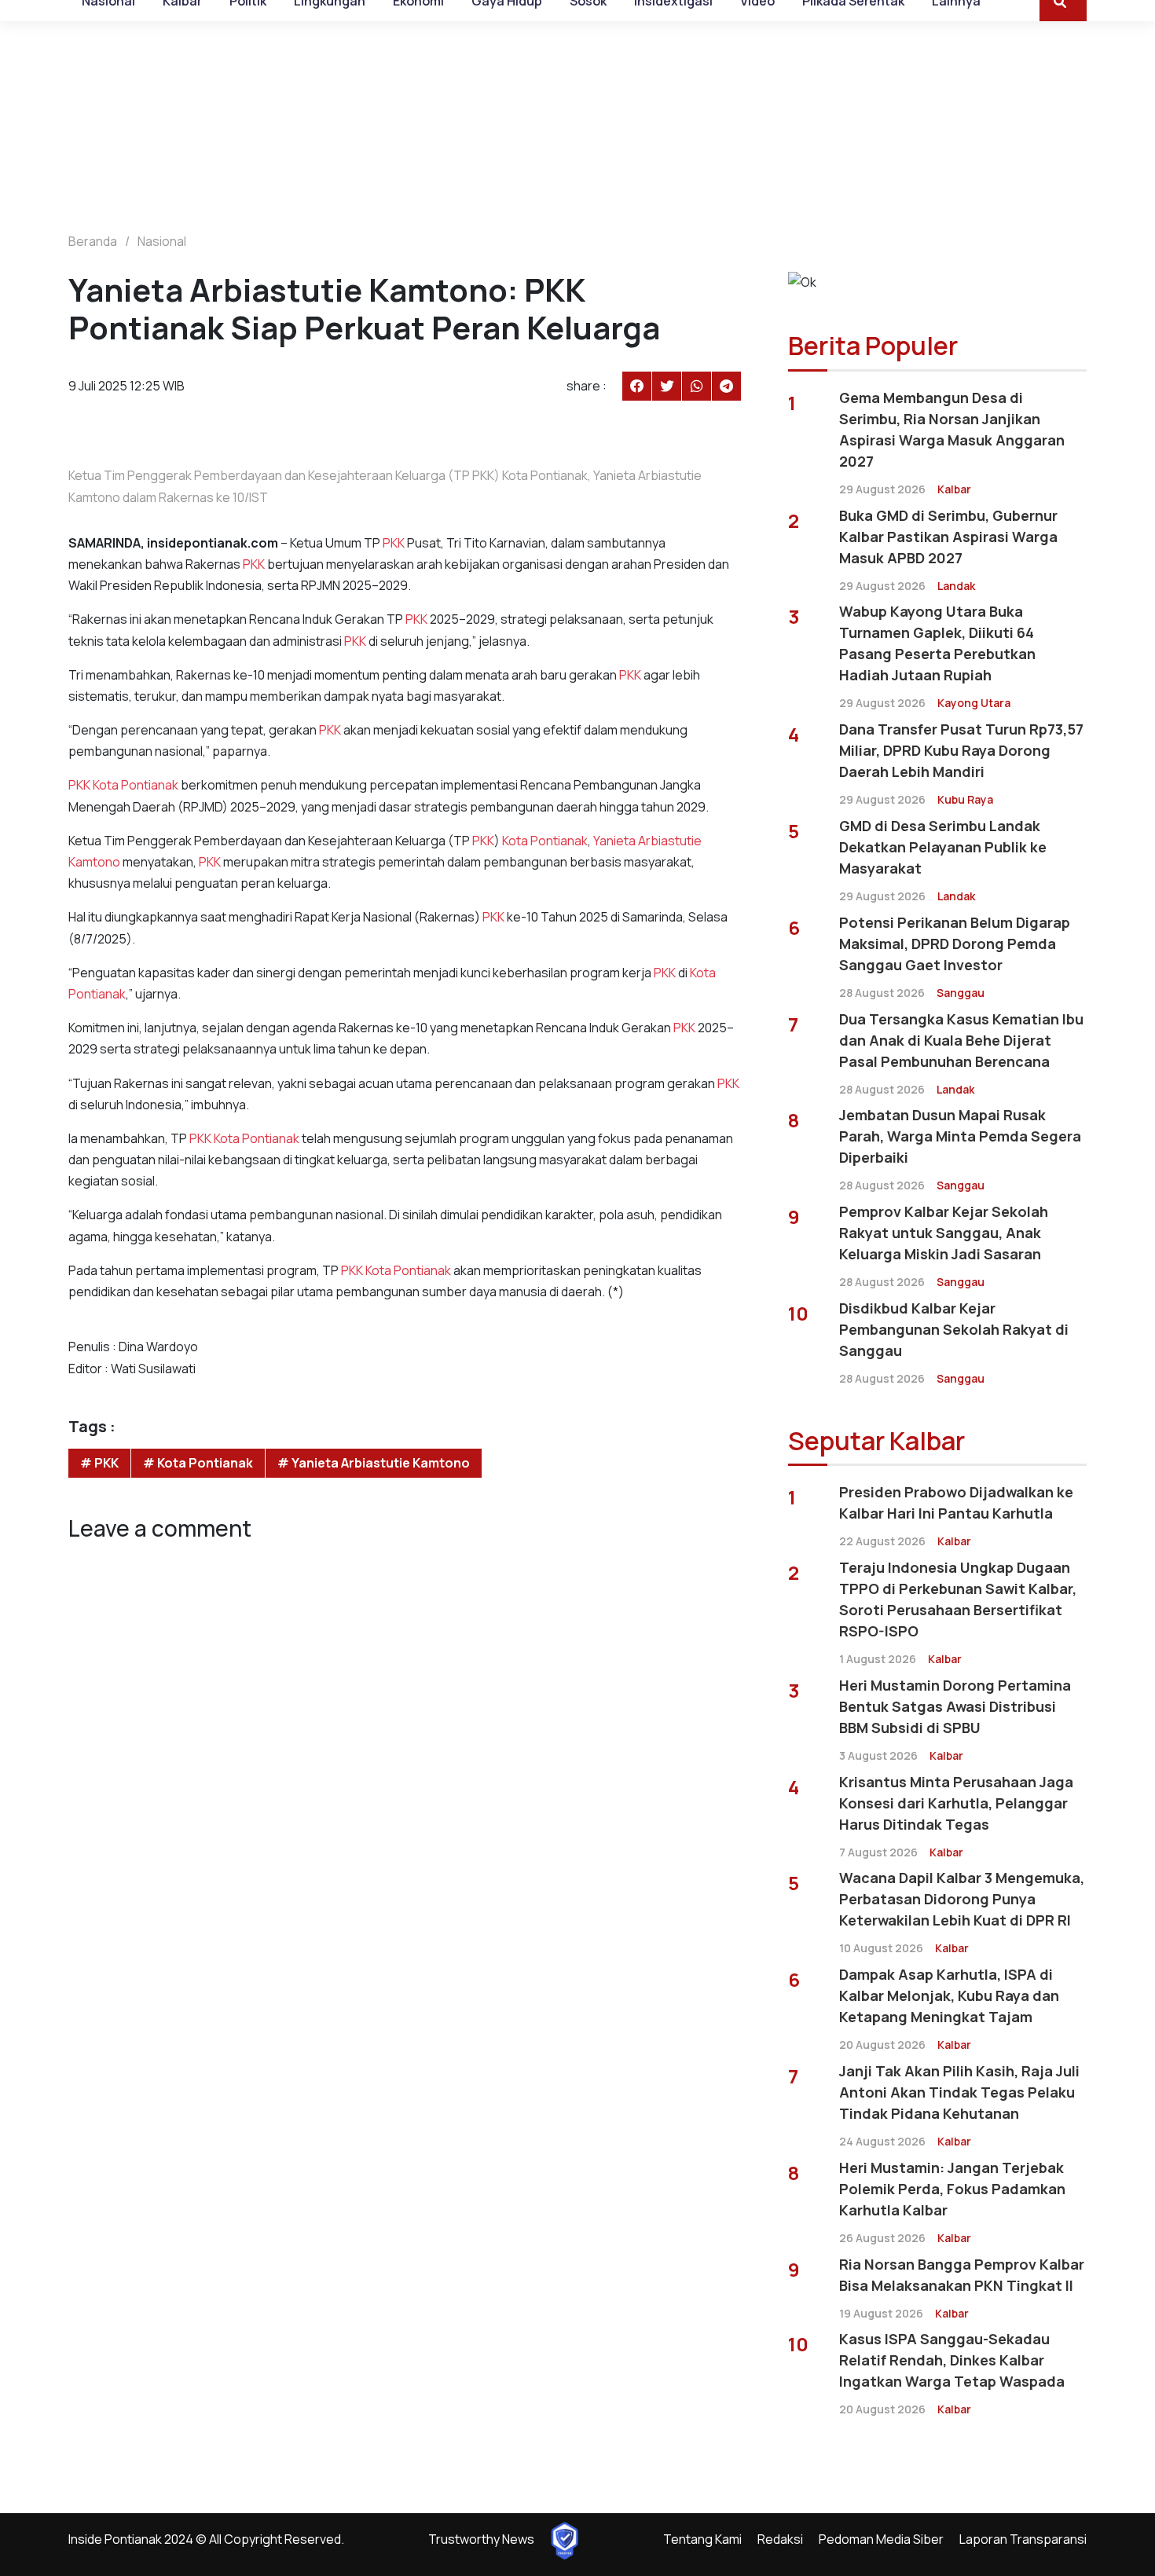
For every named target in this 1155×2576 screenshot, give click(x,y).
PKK (394, 543)
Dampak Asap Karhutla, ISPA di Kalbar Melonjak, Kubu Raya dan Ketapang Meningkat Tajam (949, 1995)
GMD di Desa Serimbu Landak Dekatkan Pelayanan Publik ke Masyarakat (943, 847)
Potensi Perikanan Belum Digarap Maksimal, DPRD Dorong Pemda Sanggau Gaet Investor (955, 944)
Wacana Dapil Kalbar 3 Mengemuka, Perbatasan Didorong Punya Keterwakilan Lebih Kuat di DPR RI (962, 1899)
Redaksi (780, 2539)
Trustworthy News (481, 2539)
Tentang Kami (702, 2539)
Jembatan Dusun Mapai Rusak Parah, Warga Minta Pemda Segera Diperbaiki (960, 1136)
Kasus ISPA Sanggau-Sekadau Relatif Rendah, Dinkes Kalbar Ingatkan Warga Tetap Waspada (952, 2360)
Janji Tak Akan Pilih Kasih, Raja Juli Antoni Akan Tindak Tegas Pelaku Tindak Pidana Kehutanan (959, 2092)
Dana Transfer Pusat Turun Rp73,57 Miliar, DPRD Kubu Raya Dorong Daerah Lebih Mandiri (961, 750)
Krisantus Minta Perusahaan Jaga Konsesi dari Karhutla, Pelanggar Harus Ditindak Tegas (956, 1803)
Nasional (162, 241)
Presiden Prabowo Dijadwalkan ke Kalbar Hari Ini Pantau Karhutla (956, 1502)
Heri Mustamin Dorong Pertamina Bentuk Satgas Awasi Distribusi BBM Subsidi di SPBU (955, 1706)
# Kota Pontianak (198, 1463)
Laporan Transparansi (1023, 2539)
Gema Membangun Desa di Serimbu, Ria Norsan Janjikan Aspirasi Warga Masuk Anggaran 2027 (952, 429)
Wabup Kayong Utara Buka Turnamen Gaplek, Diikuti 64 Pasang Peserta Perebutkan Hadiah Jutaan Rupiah (937, 643)
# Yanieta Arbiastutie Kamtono (374, 1463)
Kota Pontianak (136, 785)
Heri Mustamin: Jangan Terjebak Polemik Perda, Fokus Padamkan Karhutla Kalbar (952, 2189)
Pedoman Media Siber (881, 2539)
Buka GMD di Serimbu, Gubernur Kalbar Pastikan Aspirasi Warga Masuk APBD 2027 (948, 537)
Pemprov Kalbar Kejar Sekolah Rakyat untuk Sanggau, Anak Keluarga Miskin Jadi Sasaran (944, 1233)
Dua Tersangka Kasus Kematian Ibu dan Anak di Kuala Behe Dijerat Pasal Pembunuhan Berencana (961, 1040)
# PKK (99, 1463)
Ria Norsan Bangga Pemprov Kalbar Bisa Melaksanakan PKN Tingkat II (962, 2275)
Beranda (93, 241)
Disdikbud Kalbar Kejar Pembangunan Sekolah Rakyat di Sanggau (954, 1329)
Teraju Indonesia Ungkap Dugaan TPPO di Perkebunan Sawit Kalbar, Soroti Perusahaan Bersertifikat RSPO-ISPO (958, 1599)
